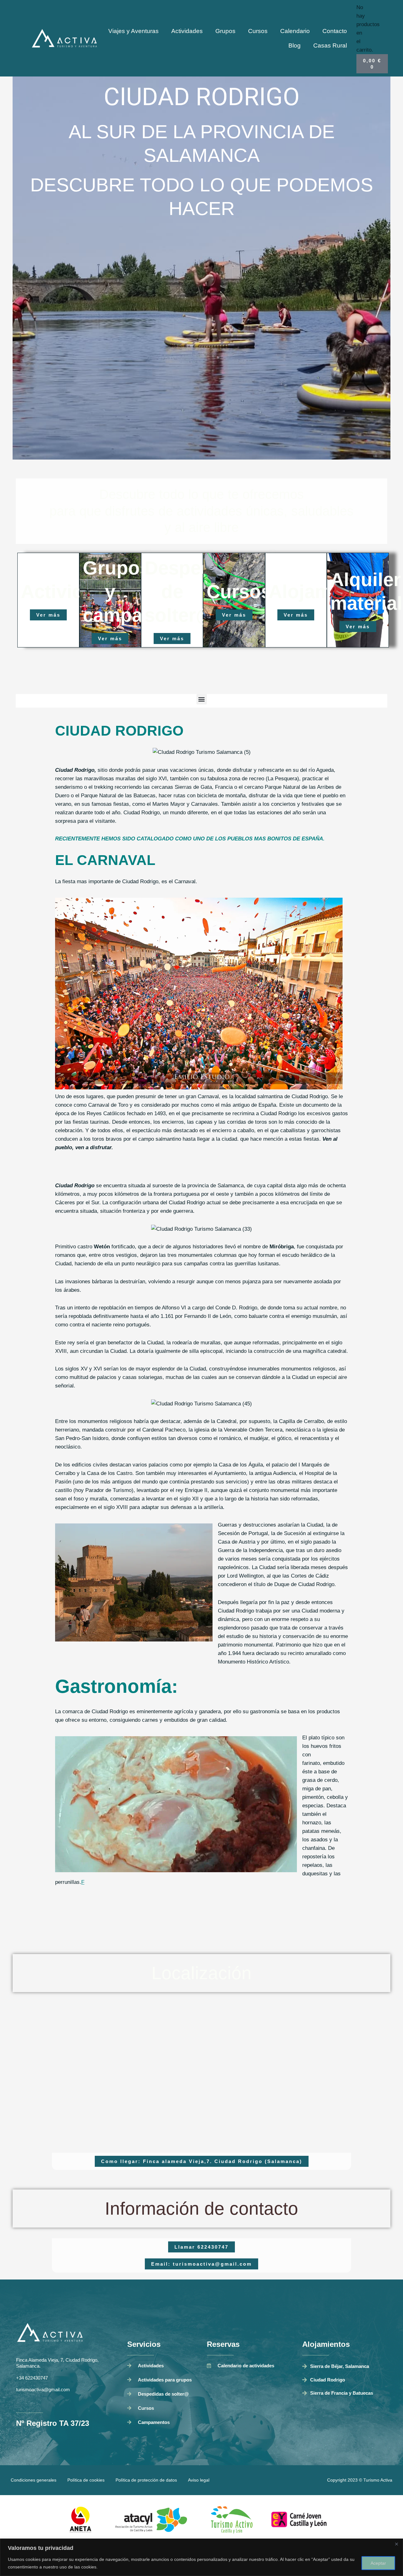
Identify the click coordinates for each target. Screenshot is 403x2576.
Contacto (335, 31)
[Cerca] (396, 2544)
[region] (201, 2557)
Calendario (295, 31)
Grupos (225, 31)
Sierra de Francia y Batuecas (342, 2393)
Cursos (258, 31)
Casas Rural (330, 45)
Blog (295, 45)
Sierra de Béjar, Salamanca (340, 2366)
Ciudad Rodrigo (328, 2380)
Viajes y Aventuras (133, 31)
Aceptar (378, 2563)
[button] (202, 699)
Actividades (187, 31)
